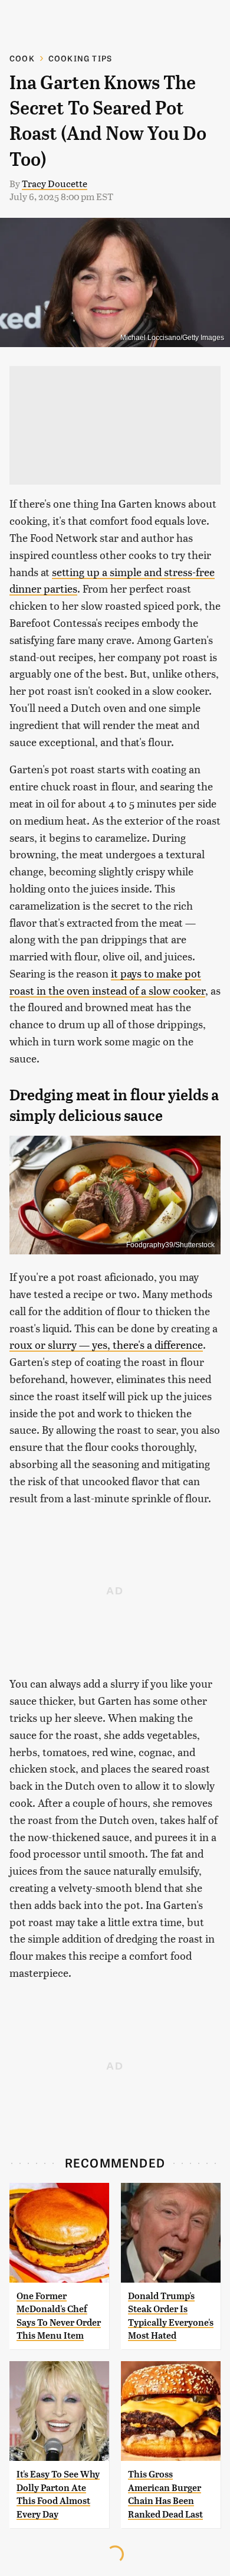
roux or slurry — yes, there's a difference (106, 1344)
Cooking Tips (80, 58)
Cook (22, 58)
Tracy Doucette (55, 183)
